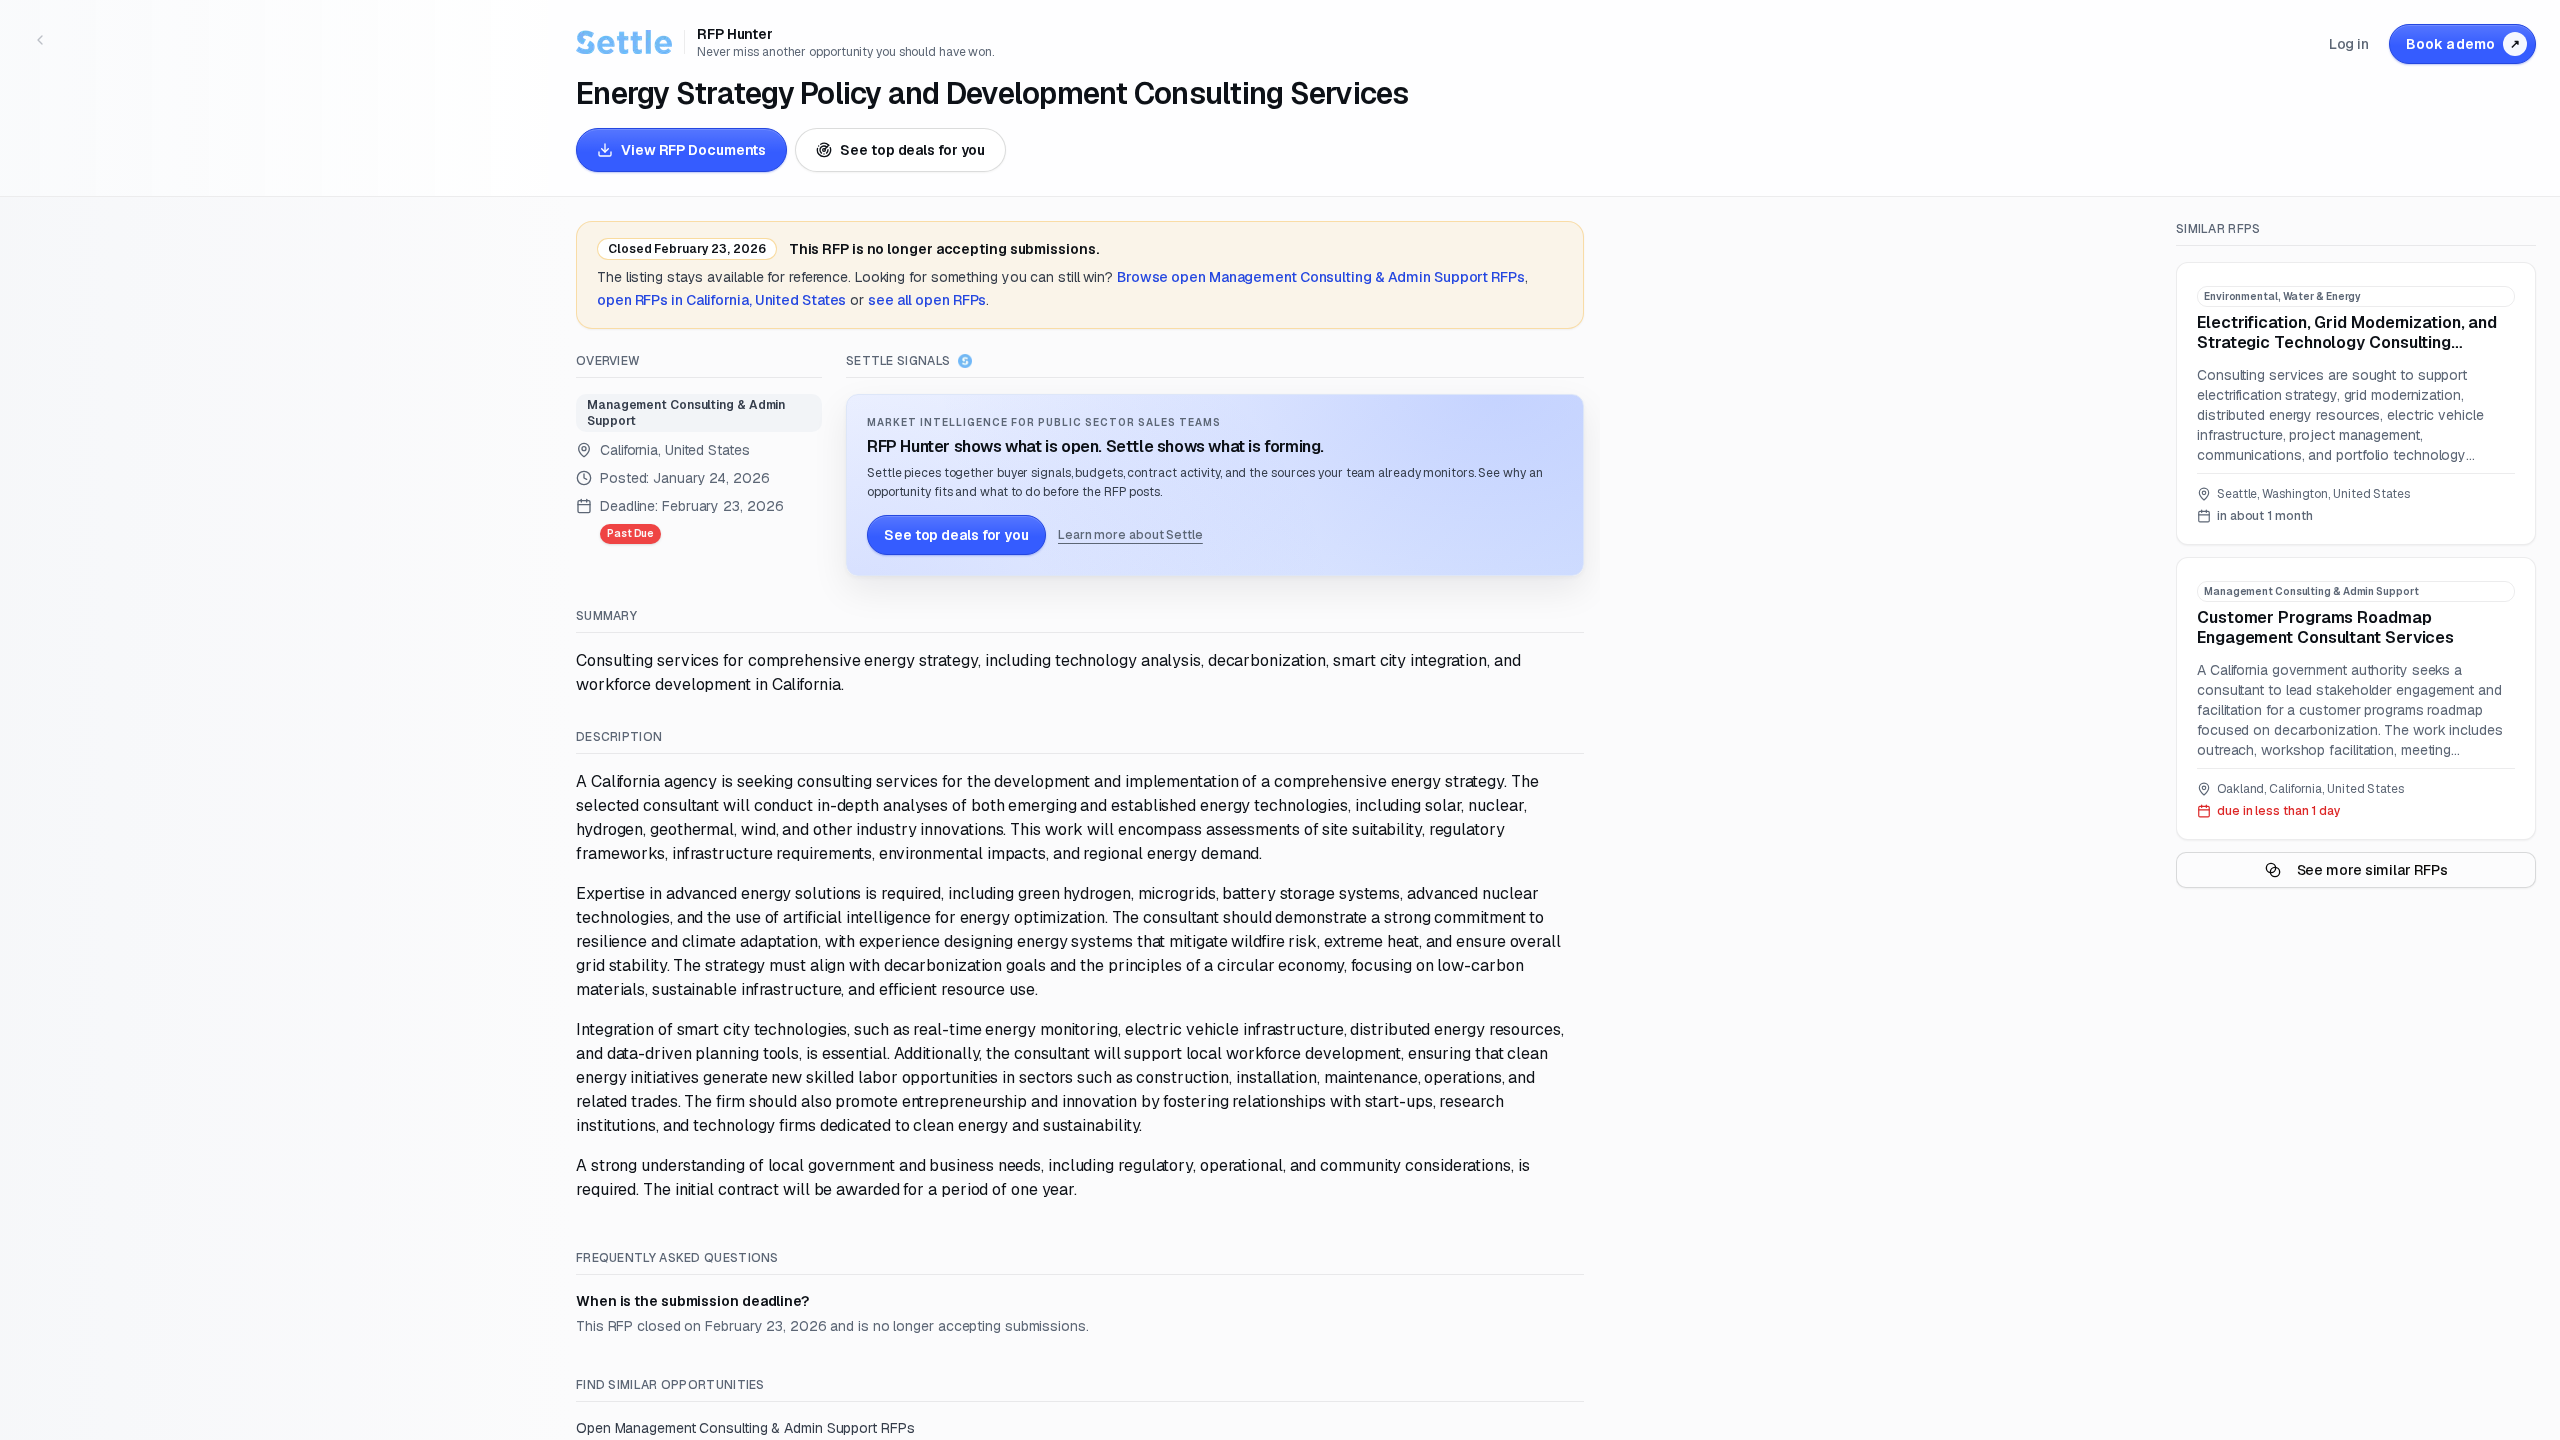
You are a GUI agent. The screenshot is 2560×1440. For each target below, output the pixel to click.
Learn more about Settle (1130, 535)
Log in (2349, 44)
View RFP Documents (693, 150)
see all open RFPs (927, 300)
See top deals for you (912, 150)
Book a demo (2463, 44)
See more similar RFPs (2372, 870)
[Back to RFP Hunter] (40, 40)
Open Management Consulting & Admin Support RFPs (745, 1428)
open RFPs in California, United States (721, 300)
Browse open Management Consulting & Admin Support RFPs (1321, 277)
